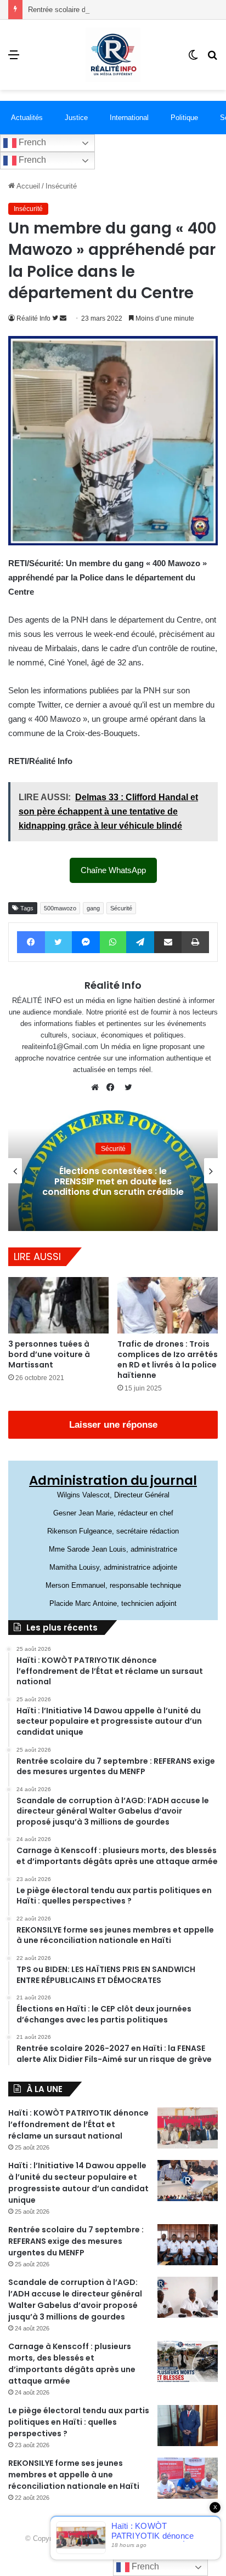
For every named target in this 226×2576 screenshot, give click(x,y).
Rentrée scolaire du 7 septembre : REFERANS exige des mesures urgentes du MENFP (76, 2241)
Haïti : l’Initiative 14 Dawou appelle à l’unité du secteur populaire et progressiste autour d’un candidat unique (78, 2183)
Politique (184, 118)
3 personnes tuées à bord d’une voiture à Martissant (49, 1354)
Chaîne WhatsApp (113, 870)
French (31, 142)
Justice (76, 118)
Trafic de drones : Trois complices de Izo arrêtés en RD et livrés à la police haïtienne (168, 1360)
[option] (113, 1171)
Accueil (27, 186)
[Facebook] (113, 1087)
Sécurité (121, 908)
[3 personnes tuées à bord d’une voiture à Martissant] (58, 1305)
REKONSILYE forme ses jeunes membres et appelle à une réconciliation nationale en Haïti (74, 2475)
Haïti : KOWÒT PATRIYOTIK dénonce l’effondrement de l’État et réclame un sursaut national (78, 2124)
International (129, 118)
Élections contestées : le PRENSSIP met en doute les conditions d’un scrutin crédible (113, 1181)
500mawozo (60, 908)
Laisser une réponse (113, 1425)
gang (93, 908)
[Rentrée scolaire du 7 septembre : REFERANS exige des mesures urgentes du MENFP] (188, 2245)
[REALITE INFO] (113, 55)
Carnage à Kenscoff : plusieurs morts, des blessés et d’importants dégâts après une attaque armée (72, 2364)
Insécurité (61, 186)
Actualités (27, 118)
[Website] (98, 1087)
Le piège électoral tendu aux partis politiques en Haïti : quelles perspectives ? (79, 2422)
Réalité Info (33, 318)
